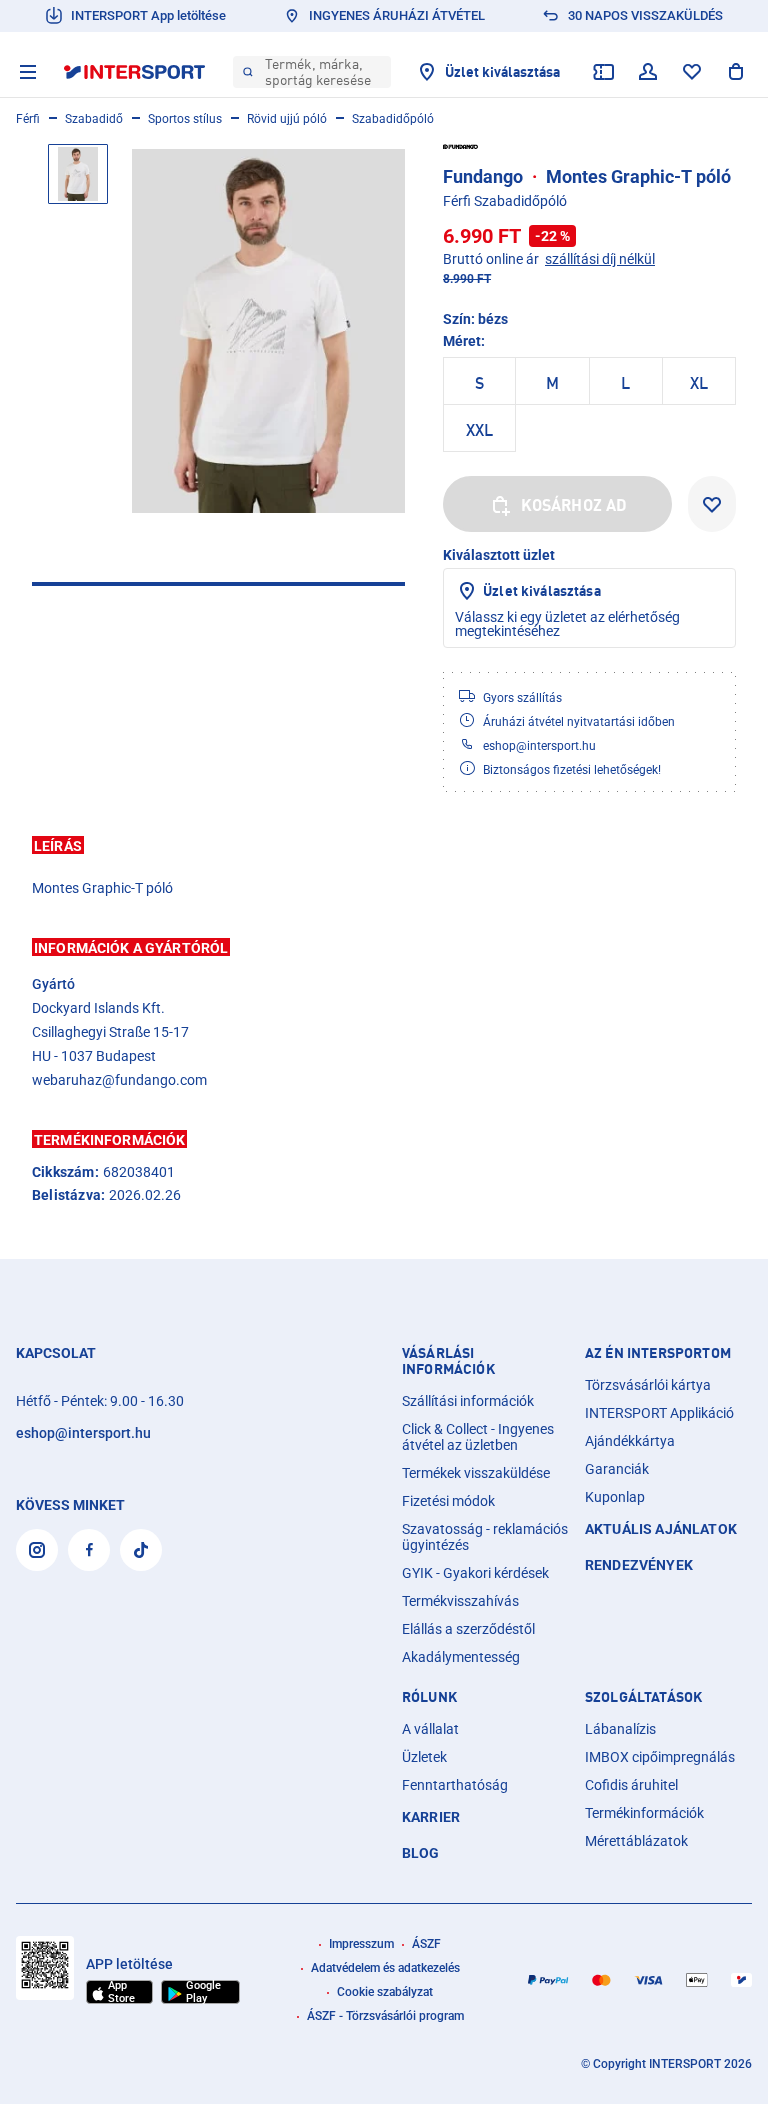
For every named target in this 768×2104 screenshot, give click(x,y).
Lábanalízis (620, 1729)
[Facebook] (89, 1550)
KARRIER (431, 1817)
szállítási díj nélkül (600, 259)
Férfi (28, 119)
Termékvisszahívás (460, 1601)
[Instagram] (37, 1550)
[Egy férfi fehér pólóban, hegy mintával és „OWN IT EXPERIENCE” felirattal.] (268, 330)
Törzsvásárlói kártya (648, 1385)
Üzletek (424, 1757)
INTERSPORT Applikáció (659, 1413)
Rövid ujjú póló (287, 119)
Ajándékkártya (630, 1441)
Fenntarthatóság (455, 1785)
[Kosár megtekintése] (736, 72)
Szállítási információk (468, 1401)
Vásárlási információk (448, 1361)
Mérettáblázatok (636, 1841)
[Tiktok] (141, 1550)
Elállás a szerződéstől (468, 1629)
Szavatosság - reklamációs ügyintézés (485, 1537)
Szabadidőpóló (393, 119)
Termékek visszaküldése (476, 1473)
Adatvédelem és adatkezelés (385, 1968)
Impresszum (361, 1944)
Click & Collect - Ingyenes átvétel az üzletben (478, 1437)
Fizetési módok (448, 1501)
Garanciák (617, 1469)
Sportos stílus (185, 119)
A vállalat (430, 1729)
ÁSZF (426, 1944)
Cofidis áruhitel (631, 1785)
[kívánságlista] (692, 72)
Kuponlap (615, 1497)
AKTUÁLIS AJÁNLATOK (661, 1529)
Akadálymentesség (461, 1657)
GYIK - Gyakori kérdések (475, 1573)
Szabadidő (94, 119)
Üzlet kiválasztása (542, 590)
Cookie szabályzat (385, 1992)
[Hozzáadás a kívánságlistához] (712, 504)
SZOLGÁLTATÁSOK (643, 1697)
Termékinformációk (644, 1813)
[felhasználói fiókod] (648, 72)
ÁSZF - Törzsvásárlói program (385, 2016)
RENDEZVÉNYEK (639, 1565)
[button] (384, 845)
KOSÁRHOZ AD (574, 505)
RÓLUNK (429, 1697)
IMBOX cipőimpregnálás (660, 1757)
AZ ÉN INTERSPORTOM (658, 1353)
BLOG (421, 1853)
